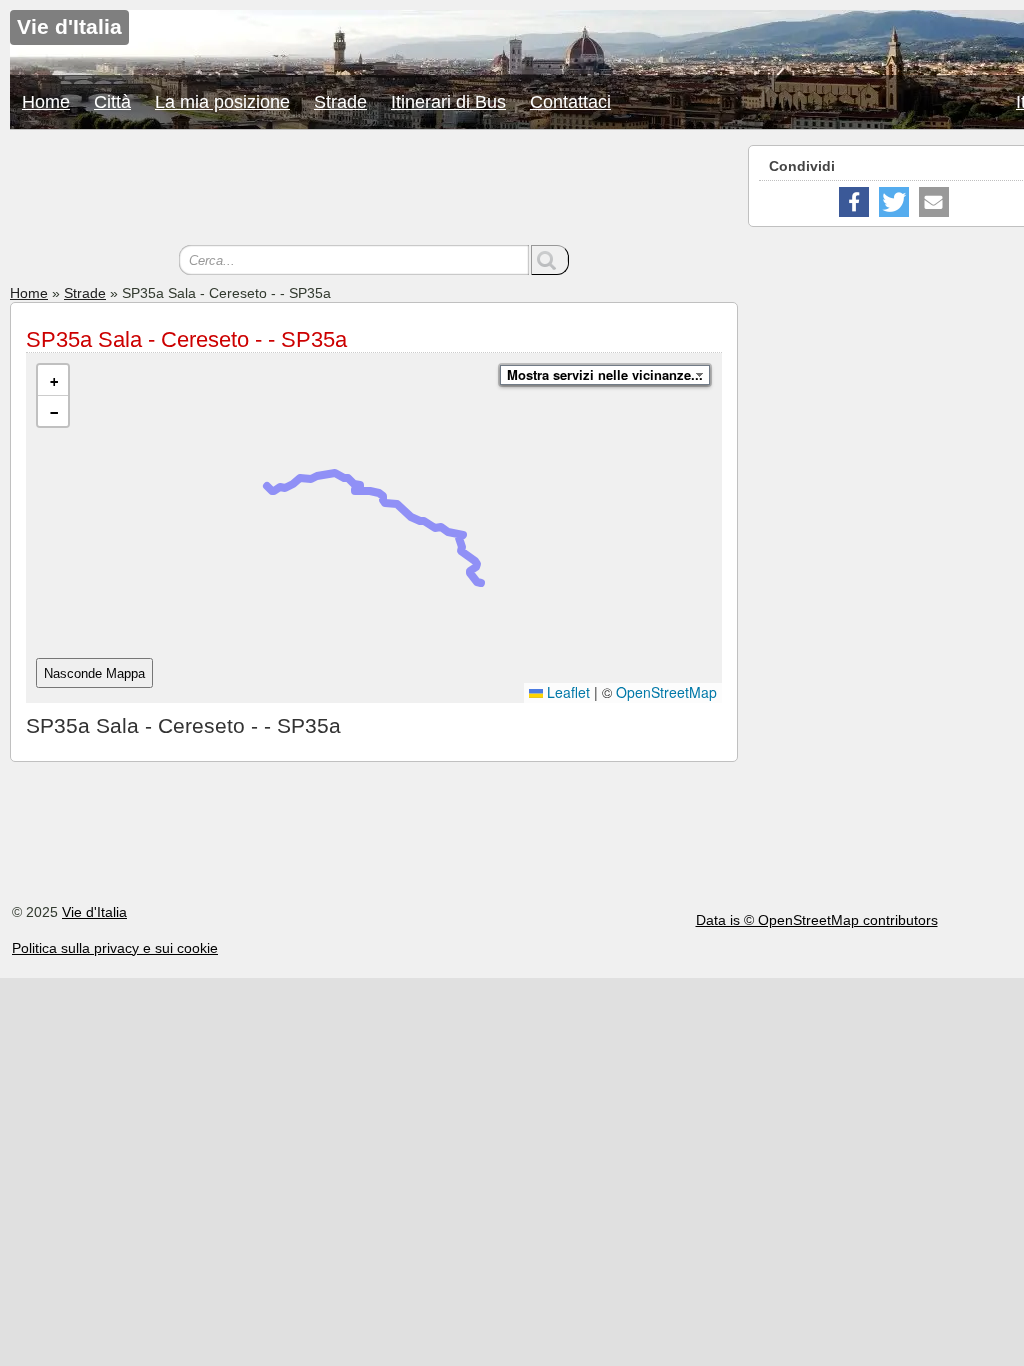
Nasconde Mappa (94, 673)
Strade (340, 102)
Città (112, 102)
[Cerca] (550, 260)
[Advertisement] (374, 190)
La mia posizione (222, 102)
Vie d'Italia (94, 912)
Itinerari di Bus (448, 102)
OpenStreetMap (666, 692)
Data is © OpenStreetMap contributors (817, 920)
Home (46, 102)
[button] (53, 380)
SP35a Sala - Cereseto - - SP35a (186, 339)
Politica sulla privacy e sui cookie (115, 948)
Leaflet (566, 692)
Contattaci (570, 102)
